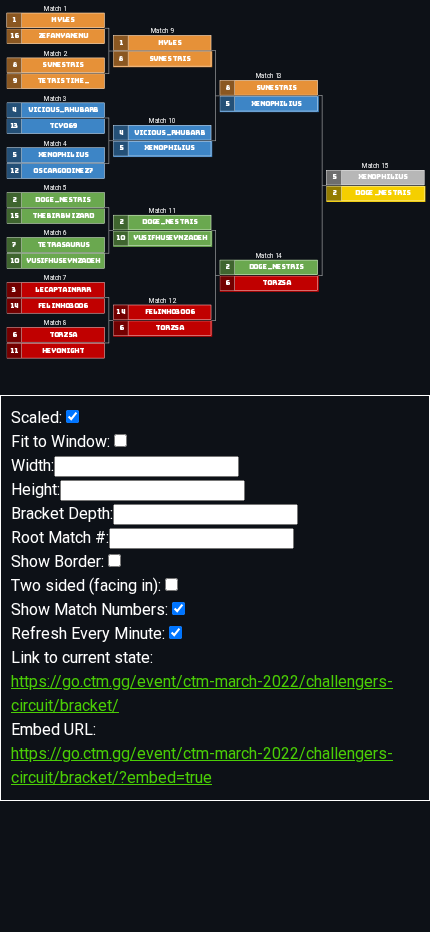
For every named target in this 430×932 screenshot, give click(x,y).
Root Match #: (60, 537)
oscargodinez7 (62, 171)
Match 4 (55, 144)
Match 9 (161, 31)
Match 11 (161, 211)
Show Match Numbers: (89, 609)
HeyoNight (62, 350)
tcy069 (62, 126)
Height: (35, 489)
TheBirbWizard (63, 216)
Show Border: (57, 561)
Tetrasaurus (62, 245)
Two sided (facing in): (86, 585)
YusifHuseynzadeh (63, 260)
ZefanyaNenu (62, 36)
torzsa (62, 334)
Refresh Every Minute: (88, 633)
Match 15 (375, 166)
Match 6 (55, 233)
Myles (63, 20)
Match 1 (55, 9)
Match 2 (55, 54)
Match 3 (55, 99)
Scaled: (36, 417)
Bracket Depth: (62, 513)
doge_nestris (62, 200)
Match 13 (268, 76)
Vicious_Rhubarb (62, 110)
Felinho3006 (63, 305)
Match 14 (268, 256)
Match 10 (161, 121)
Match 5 (55, 189)
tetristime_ (62, 81)
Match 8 (55, 323)
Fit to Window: (60, 441)
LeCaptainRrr (62, 289)
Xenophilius (62, 155)
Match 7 (55, 278)
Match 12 (161, 301)
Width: (32, 465)
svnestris (62, 65)
